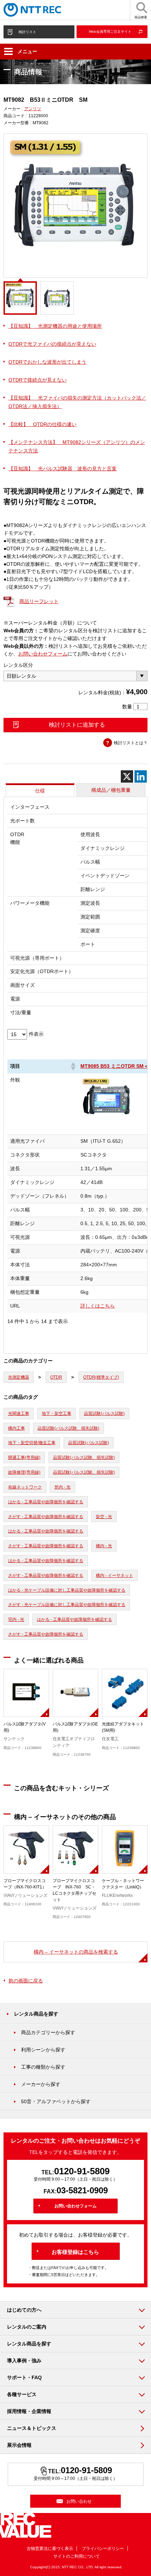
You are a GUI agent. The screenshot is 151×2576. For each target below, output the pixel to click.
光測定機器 (19, 1377)
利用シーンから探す (43, 2050)
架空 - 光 (104, 1517)
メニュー (27, 51)
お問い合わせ (79, 2501)
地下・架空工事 (57, 1414)
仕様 (40, 791)
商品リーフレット (39, 601)
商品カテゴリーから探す (48, 2032)
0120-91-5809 (82, 2171)
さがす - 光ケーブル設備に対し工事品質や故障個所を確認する (67, 1605)
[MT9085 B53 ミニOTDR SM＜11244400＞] (107, 1127)
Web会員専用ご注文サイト (110, 32)
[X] (127, 776)
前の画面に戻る (26, 1981)
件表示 (36, 1034)
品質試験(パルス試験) (104, 1414)
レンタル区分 (18, 665)
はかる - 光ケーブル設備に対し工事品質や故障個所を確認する (67, 1590)
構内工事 (17, 1428)
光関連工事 (19, 1414)
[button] (73, 1066)
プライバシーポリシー (103, 2549)
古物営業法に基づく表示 (50, 2549)
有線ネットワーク (25, 1487)
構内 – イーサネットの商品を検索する (76, 1952)
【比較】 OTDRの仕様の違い (42, 424)
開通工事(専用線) (24, 1458)
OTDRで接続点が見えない (38, 380)
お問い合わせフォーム (43, 654)
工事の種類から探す (43, 2067)
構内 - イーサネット (114, 1575)
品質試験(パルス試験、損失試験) (68, 1428)
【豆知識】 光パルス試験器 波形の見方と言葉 (63, 469)
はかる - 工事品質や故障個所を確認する (46, 1502)
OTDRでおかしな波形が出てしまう (47, 362)
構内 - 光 (104, 1546)
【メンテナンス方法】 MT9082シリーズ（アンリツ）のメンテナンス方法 (77, 446)
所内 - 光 (63, 1487)
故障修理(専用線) (24, 1472)
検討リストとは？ (131, 743)
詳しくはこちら (98, 1306)
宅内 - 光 (16, 1619)
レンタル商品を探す (36, 2014)
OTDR (56, 1377)
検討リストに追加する (77, 725)
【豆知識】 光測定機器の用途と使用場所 (55, 326)
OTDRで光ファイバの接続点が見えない (52, 344)
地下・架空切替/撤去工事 (32, 1443)
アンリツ (33, 109)
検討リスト (27, 32)
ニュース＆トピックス (32, 2428)
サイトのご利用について (77, 2556)
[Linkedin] (141, 776)
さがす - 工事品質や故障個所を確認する (46, 1517)
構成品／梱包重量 (111, 790)
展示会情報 (19, 2445)
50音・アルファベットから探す (56, 2101)
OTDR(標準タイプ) (101, 1377)
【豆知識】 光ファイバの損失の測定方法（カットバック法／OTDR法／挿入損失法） (77, 402)
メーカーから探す (41, 2084)
